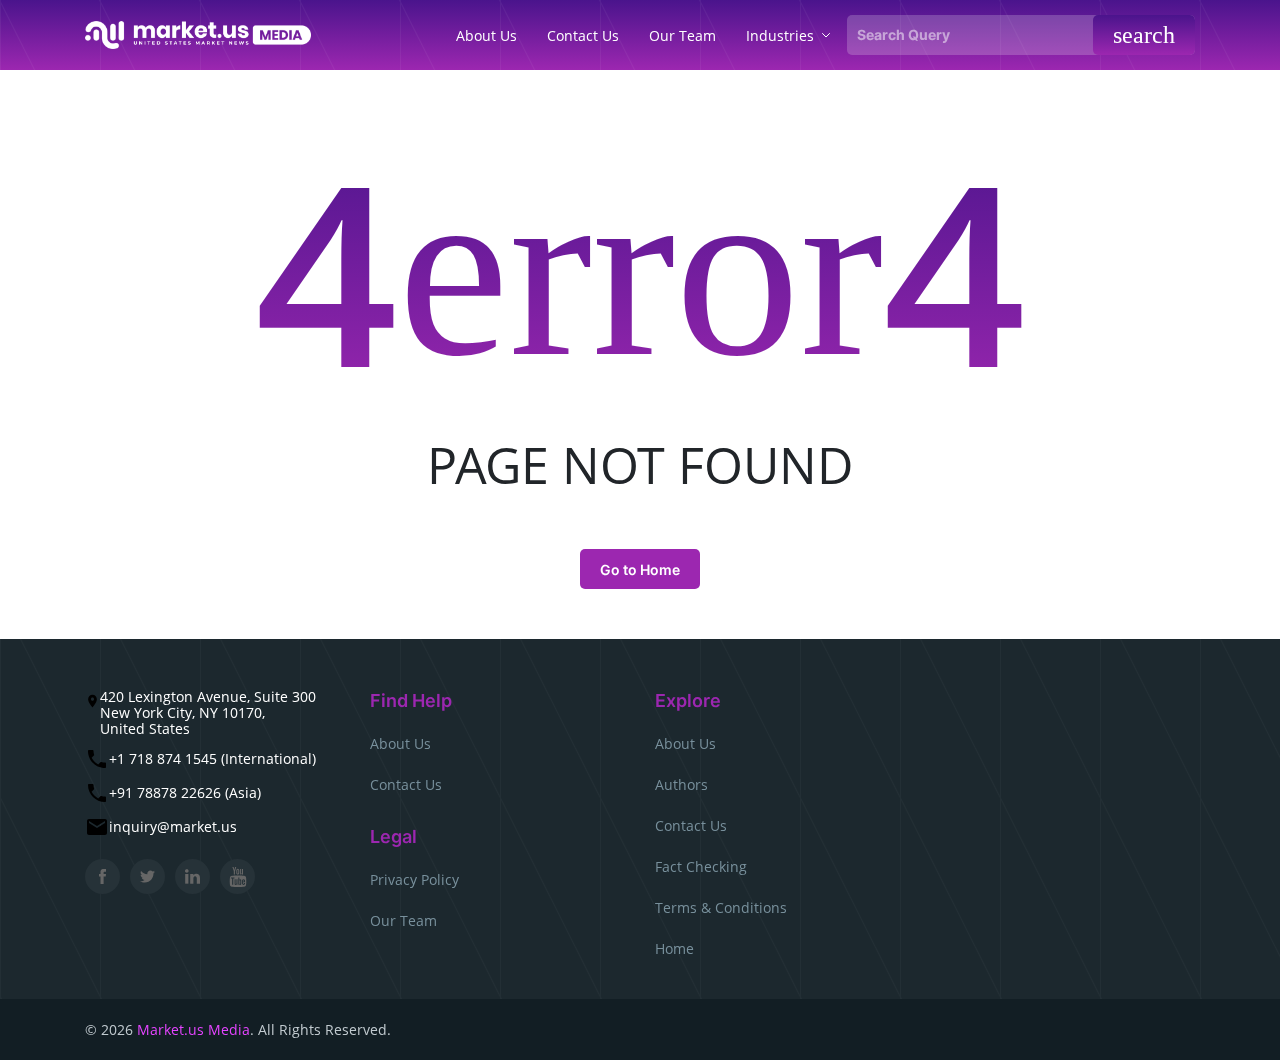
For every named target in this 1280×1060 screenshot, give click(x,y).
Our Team (403, 920)
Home (674, 948)
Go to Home (640, 569)
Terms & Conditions (721, 907)
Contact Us (406, 784)
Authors (681, 784)
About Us (400, 743)
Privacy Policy (414, 879)
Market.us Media (193, 1029)
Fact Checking (701, 866)
